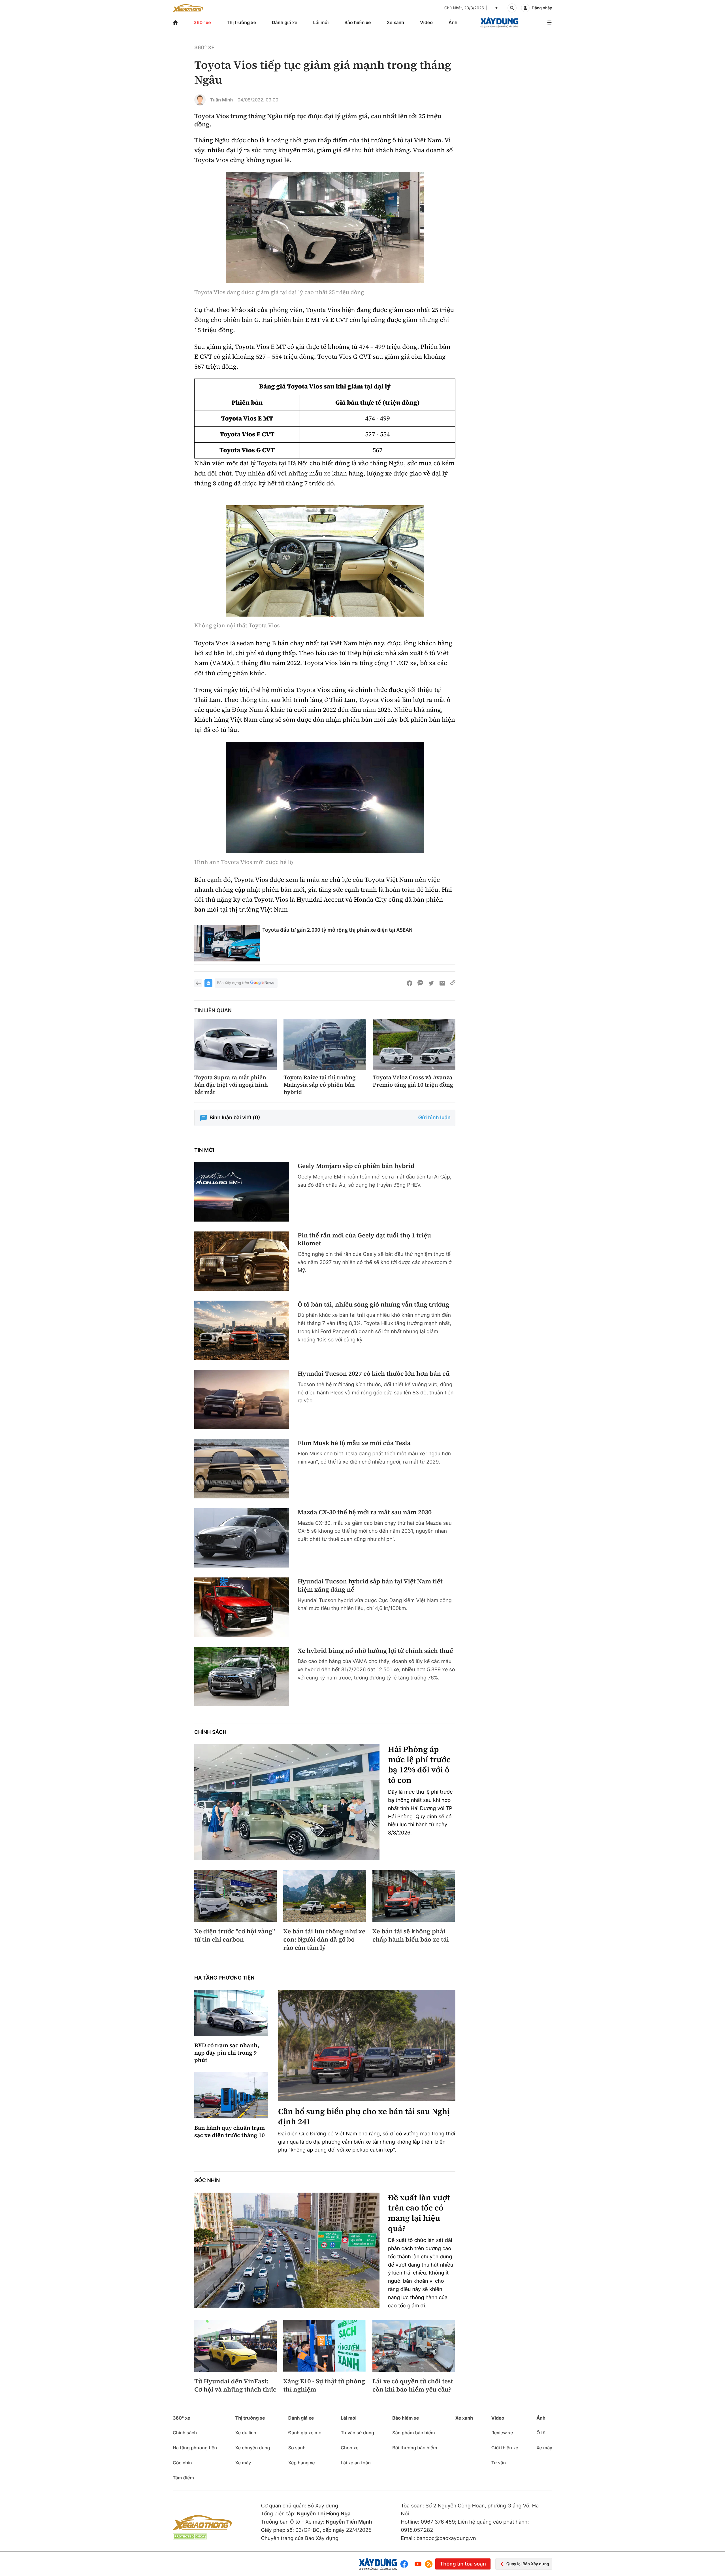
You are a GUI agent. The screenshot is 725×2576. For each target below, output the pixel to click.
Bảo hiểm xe (358, 22)
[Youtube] (418, 2564)
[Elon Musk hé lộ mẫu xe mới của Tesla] (242, 1469)
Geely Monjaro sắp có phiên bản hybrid (356, 1166)
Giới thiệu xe (505, 2448)
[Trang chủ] (175, 23)
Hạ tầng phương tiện (224, 1978)
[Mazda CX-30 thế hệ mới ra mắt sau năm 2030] (242, 1538)
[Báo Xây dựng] (499, 23)
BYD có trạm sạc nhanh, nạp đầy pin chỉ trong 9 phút (227, 2053)
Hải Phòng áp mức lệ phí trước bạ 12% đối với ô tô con (419, 1765)
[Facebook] (405, 2564)
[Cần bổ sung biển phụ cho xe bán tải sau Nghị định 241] (367, 2045)
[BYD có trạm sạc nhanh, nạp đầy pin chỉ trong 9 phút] (231, 2013)
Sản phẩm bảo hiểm (413, 2433)
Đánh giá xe (285, 22)
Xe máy (243, 2463)
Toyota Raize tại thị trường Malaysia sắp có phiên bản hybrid (319, 1085)
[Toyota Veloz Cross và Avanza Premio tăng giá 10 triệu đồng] (414, 1044)
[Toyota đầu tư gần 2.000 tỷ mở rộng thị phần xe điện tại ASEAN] (227, 943)
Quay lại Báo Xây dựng (528, 2564)
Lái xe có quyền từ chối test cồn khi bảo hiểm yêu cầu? (413, 2385)
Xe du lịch (246, 2433)
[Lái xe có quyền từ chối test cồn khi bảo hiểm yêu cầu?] (414, 2346)
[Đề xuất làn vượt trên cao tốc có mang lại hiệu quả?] (287, 2251)
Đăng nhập (542, 8)
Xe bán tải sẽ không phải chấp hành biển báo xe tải (411, 1935)
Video (426, 22)
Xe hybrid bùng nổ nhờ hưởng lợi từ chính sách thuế (375, 1651)
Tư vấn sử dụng (357, 2433)
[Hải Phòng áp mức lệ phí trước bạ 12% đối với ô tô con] (287, 1802)
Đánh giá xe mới (305, 2433)
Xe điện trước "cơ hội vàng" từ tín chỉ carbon (235, 1935)
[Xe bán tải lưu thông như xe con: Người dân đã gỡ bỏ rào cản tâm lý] (324, 1896)
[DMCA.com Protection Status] (190, 2536)
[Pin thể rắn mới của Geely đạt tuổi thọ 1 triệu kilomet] (242, 1261)
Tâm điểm (183, 2478)
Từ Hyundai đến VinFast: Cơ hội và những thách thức (235, 2385)
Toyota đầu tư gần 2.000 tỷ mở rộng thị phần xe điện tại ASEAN (338, 930)
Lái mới (321, 22)
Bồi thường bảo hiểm (415, 2448)
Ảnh (453, 22)
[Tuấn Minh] (200, 100)
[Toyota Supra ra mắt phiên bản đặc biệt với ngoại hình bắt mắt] (235, 1044)
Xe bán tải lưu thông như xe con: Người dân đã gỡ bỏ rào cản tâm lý (324, 1940)
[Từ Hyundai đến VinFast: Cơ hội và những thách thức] (235, 2346)
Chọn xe (350, 2448)
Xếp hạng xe (302, 2463)
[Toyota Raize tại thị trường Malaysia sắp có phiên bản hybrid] (325, 1044)
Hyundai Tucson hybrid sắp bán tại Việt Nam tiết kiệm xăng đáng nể (370, 1586)
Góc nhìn (207, 2181)
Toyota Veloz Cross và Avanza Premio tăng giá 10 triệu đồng (413, 1081)
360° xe (202, 22)
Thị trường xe (242, 22)
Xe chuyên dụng (252, 2448)
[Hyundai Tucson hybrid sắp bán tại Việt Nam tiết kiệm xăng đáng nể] (242, 1607)
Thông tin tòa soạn (463, 2564)
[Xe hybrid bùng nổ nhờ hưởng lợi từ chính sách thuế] (242, 1676)
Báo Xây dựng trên (233, 983)
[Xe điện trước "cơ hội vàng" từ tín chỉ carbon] (235, 1896)
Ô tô (541, 2433)
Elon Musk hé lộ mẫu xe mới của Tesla (354, 1443)
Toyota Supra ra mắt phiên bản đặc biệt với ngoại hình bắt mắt (231, 1085)
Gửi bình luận (434, 1118)
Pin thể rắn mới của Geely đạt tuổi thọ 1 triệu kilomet (364, 1240)
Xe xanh (395, 22)
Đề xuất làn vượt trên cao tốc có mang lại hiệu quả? (419, 2213)
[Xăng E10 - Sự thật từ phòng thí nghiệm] (324, 2346)
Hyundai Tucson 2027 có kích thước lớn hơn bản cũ (374, 1374)
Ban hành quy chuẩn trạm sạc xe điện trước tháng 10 (230, 2131)
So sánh (297, 2448)
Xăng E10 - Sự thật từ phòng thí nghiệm (324, 2385)
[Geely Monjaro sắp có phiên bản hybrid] (242, 1192)
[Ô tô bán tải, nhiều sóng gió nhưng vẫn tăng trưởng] (242, 1330)
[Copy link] (453, 983)
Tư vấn (499, 2463)
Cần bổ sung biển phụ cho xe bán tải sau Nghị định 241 (364, 2117)
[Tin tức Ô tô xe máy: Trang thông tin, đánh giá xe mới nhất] (188, 8)
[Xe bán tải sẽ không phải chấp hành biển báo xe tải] (414, 1896)
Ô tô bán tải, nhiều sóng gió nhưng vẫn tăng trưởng (374, 1305)
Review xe (502, 2433)
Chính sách (210, 1732)
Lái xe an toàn (356, 2463)
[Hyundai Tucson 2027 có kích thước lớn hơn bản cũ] (242, 1399)
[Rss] (429, 2564)
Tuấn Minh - (223, 100)
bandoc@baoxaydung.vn (446, 2538)
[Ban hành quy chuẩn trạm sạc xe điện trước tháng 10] (231, 2095)
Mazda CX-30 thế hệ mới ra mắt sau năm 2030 (365, 1512)
